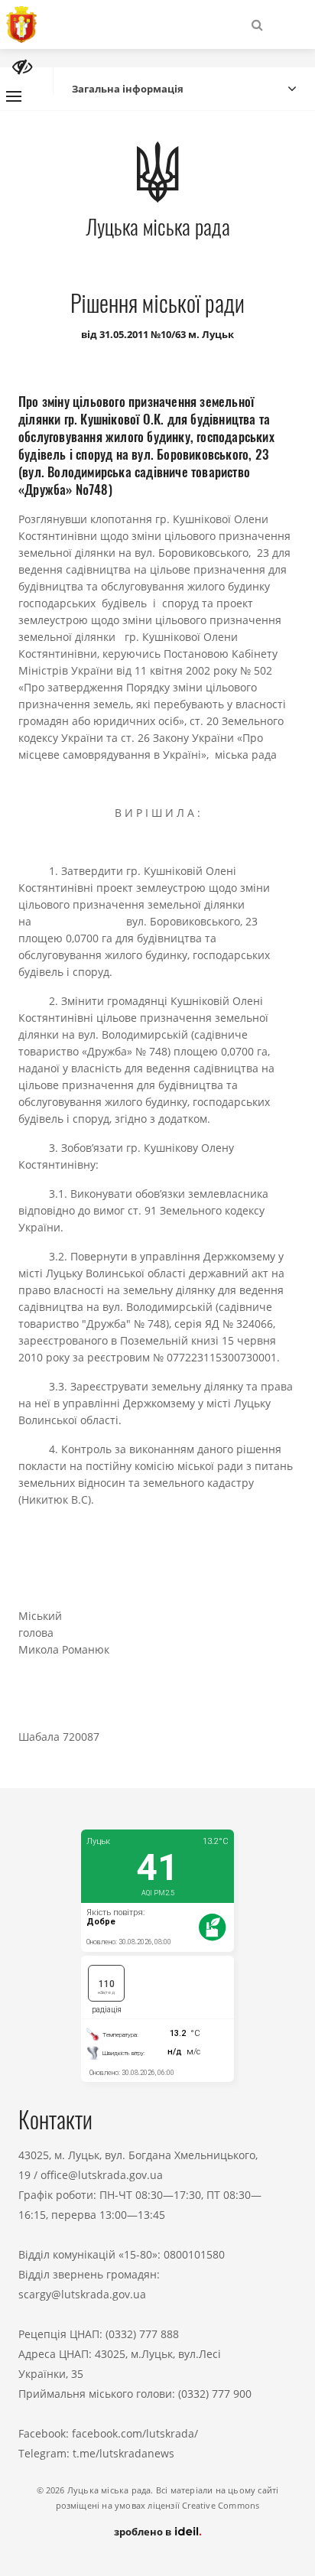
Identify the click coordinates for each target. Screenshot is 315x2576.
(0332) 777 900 (215, 2394)
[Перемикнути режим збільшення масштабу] (22, 67)
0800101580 (194, 2254)
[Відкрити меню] (14, 96)
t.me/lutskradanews (123, 2453)
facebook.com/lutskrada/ (135, 2433)
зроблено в (144, 2532)
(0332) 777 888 (142, 2334)
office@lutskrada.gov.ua (102, 2175)
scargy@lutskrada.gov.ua (82, 2294)
